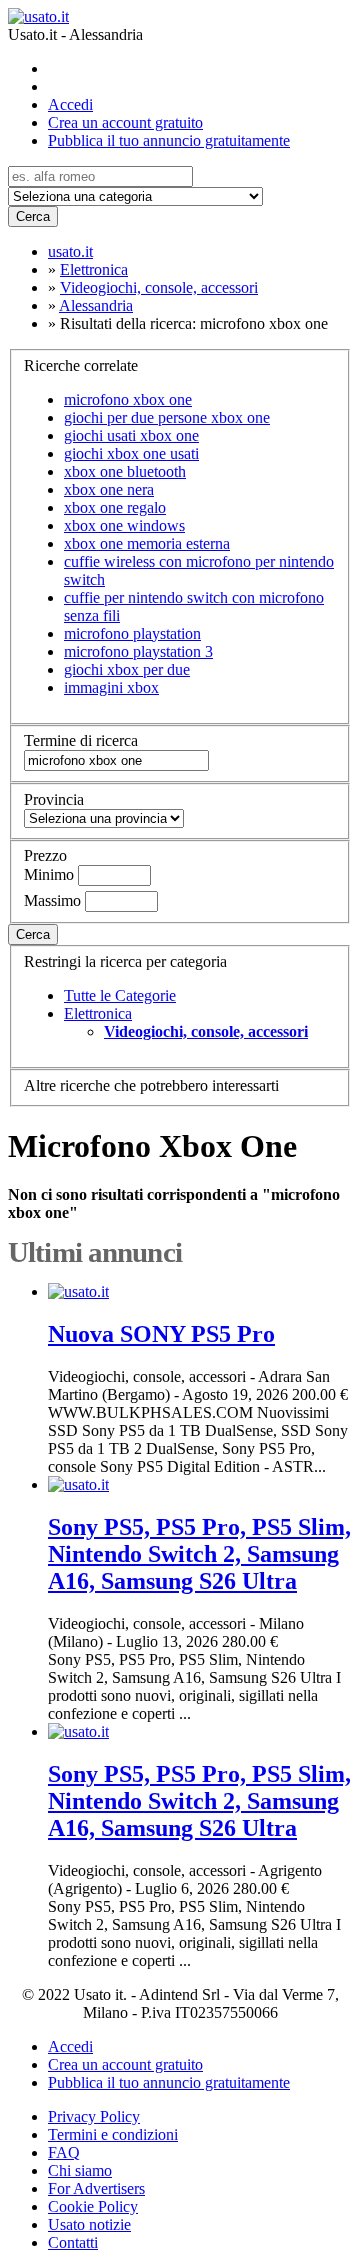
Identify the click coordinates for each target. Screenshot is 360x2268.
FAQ (64, 2152)
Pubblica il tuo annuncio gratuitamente (169, 140)
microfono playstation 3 (138, 651)
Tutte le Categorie (120, 995)
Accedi (70, 104)
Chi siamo (80, 2170)
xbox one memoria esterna (147, 543)
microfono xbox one (128, 399)
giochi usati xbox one (131, 435)
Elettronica (98, 1013)
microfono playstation (132, 633)
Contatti (73, 2242)
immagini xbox (111, 687)
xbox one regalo (115, 507)
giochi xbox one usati (131, 453)
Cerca (33, 216)
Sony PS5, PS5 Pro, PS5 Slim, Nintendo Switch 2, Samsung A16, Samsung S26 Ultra (199, 1554)
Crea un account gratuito (125, 122)
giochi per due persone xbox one (167, 417)
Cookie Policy (93, 2206)
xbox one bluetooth (125, 471)
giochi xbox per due (127, 669)
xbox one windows (124, 525)
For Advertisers (96, 2188)
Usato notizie (89, 2224)
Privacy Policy (94, 2116)
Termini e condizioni (113, 2134)
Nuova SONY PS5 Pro (161, 1334)
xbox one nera (109, 489)
